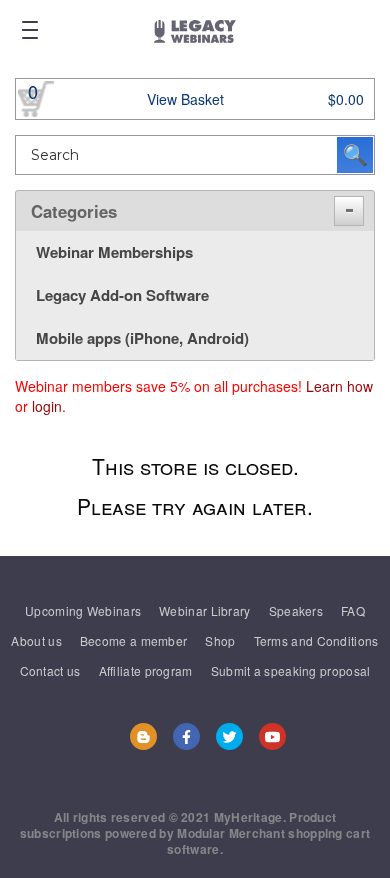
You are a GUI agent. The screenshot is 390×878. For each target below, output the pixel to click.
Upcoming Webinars (83, 610)
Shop (220, 640)
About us (36, 640)
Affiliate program (146, 670)
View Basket (185, 99)
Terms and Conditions (316, 640)
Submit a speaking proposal (291, 670)
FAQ (353, 610)
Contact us (50, 670)
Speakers (296, 610)
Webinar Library (205, 610)
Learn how (339, 386)
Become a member (134, 640)
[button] (349, 211)
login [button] (47, 406)
